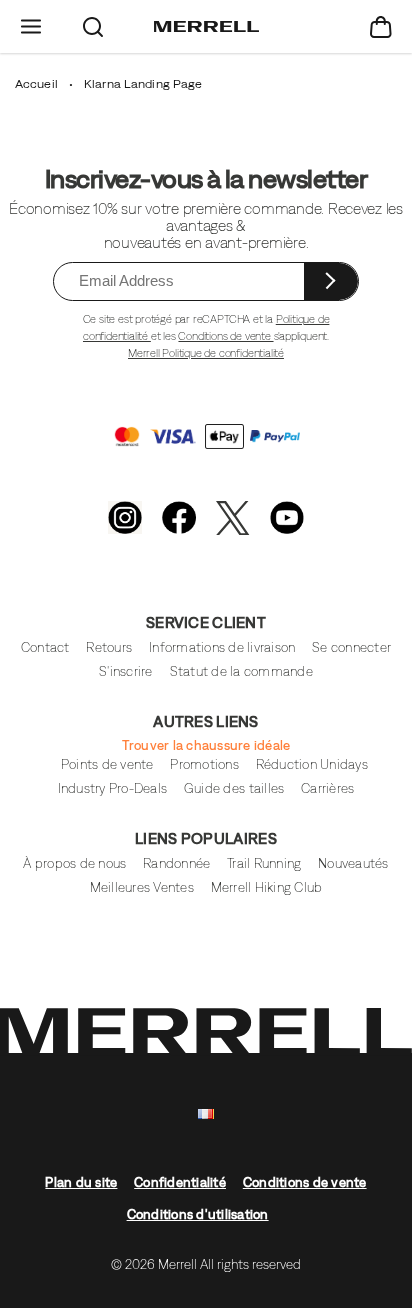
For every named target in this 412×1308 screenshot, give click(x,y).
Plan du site (81, 1182)
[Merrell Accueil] (206, 27)
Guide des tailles (234, 788)
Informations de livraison (222, 647)
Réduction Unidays (312, 764)
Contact (45, 647)
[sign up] (331, 281)
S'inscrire (126, 671)
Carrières (327, 788)
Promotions (204, 764)
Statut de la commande (241, 671)
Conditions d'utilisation (198, 1214)
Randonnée (176, 863)
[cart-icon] (381, 26)
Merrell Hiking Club (267, 887)
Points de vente (107, 764)
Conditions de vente (225, 336)
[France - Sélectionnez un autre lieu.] (206, 1114)
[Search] (93, 26)
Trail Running (264, 863)
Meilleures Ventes (142, 887)
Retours (109, 647)
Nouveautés (353, 863)
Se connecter (351, 647)
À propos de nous (74, 863)
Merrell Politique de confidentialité (206, 353)
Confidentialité (180, 1182)
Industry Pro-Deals (113, 788)
